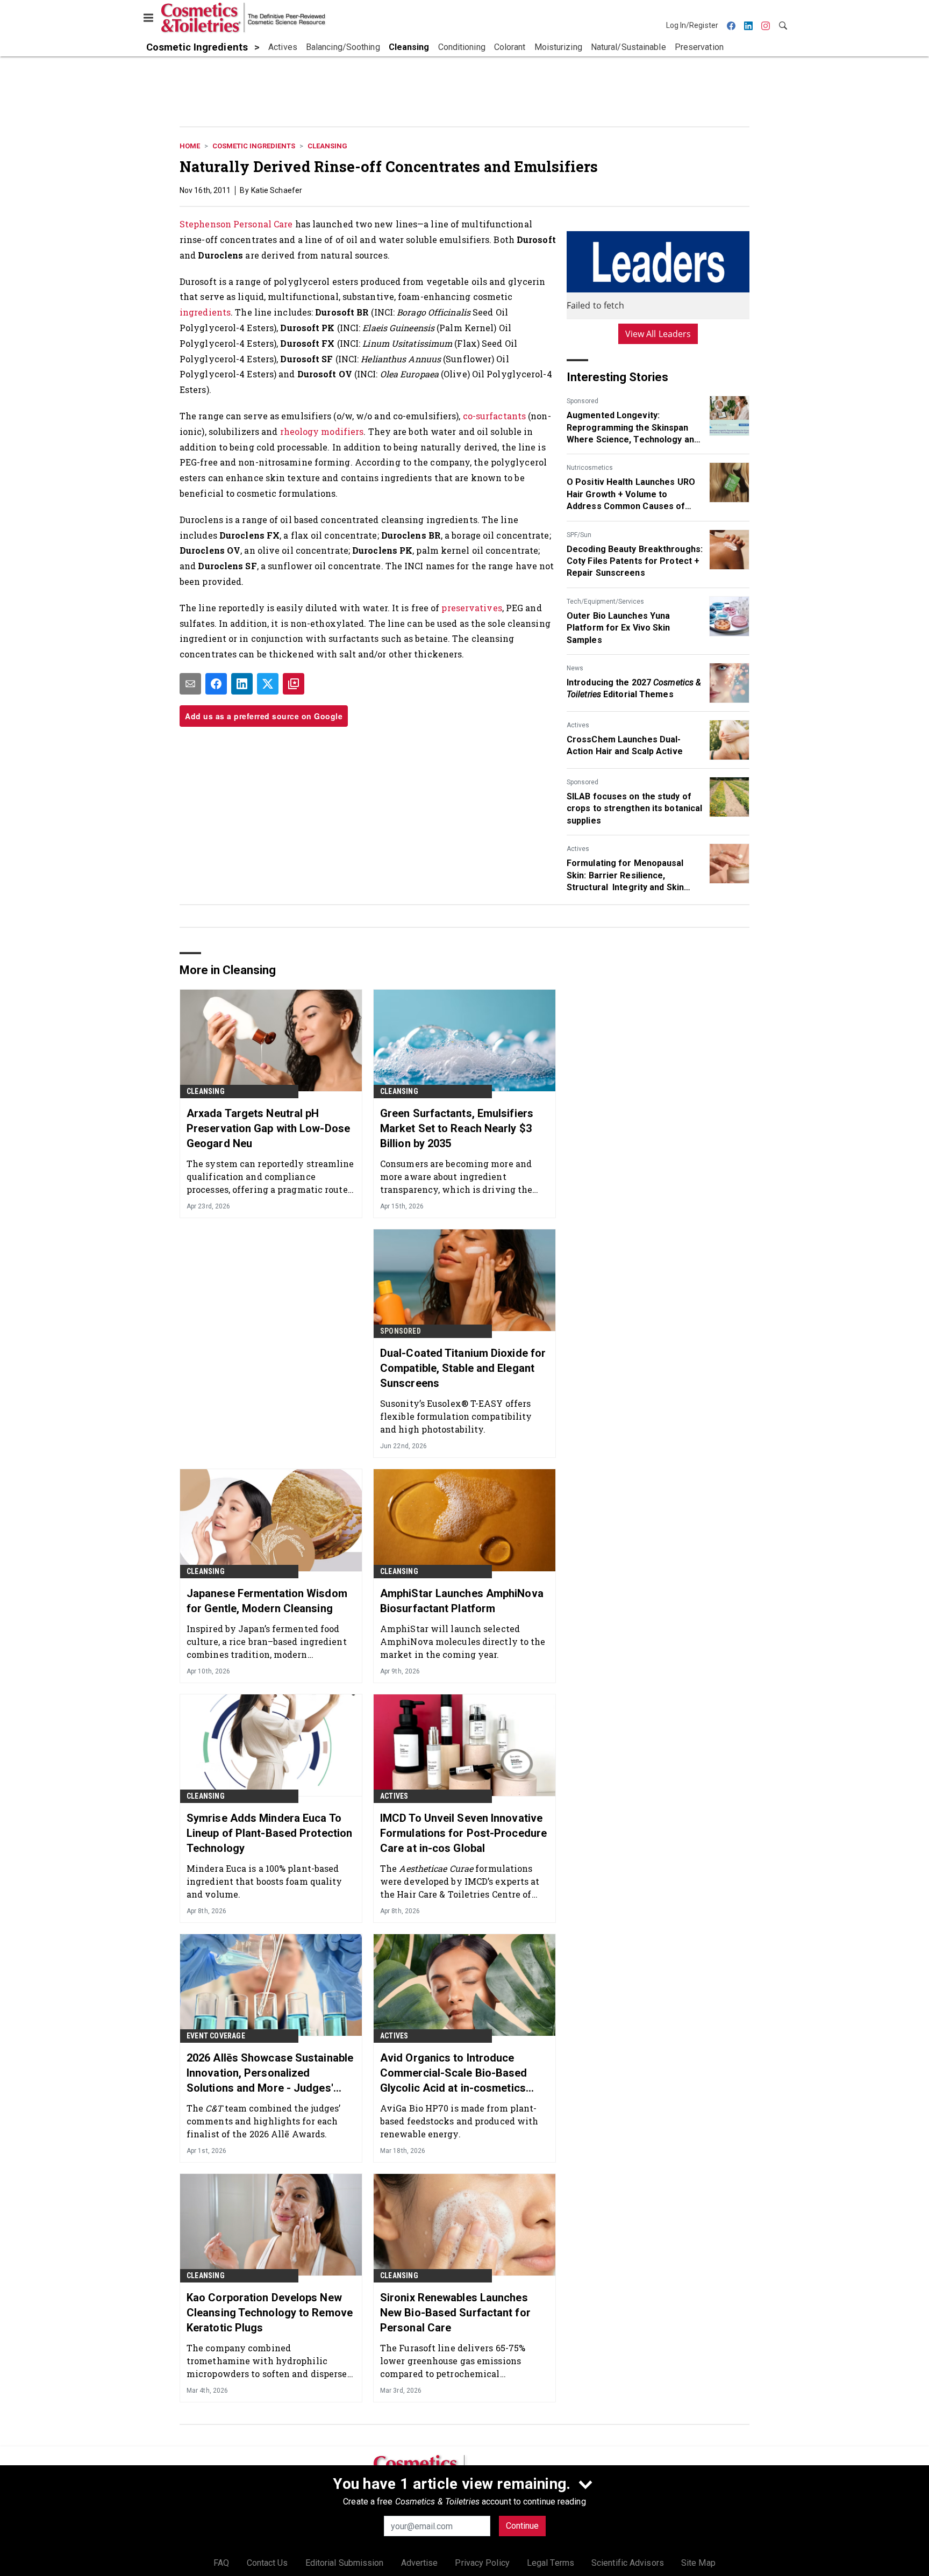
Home (190, 146)
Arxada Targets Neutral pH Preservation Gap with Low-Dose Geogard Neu (268, 1128)
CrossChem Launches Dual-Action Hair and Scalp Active (625, 745)
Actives (578, 725)
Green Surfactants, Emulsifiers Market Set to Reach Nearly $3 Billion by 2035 (457, 1128)
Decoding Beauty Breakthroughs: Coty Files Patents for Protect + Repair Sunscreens (635, 561)
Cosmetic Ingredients (254, 146)
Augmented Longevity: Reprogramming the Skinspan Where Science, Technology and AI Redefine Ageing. (633, 428)
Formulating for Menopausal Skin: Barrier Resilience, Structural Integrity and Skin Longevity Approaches (625, 876)
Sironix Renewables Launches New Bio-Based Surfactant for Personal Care (455, 2313)
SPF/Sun (579, 535)
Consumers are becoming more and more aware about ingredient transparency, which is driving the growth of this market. (456, 1176)
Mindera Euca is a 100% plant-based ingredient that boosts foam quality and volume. (265, 1881)
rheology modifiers (322, 431)
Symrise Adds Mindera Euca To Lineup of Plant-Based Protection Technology (269, 1833)
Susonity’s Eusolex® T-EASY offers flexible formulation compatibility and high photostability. (456, 1416)
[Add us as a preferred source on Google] (294, 684)
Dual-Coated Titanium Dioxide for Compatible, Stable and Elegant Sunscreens (463, 1368)
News (575, 668)
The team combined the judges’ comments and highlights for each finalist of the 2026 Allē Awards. (263, 2121)
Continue (522, 2526)
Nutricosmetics (590, 468)
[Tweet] (268, 684)
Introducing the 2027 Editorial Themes (634, 688)
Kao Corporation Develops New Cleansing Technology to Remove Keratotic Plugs (270, 2313)
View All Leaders (658, 334)
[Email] (190, 684)
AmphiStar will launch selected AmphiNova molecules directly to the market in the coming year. (463, 1641)
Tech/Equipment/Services (605, 602)
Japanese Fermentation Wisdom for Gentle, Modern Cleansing (267, 1601)
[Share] (216, 684)
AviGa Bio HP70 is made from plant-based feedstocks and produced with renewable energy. (459, 2121)
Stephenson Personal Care (236, 224)
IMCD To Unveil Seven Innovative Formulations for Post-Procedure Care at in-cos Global (463, 1833)
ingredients (205, 312)
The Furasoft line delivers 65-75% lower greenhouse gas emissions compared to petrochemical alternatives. (453, 2361)
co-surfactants (494, 416)
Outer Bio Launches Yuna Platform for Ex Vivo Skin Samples (619, 628)
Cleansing (327, 146)
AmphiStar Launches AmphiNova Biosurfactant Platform (462, 1601)
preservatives (471, 608)
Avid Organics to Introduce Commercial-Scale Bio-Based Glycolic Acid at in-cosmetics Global (454, 2073)
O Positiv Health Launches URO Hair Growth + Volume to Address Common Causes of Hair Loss (631, 495)
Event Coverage (216, 2036)
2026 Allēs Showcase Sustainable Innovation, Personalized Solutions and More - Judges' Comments (270, 2073)
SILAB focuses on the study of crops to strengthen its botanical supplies (634, 808)
